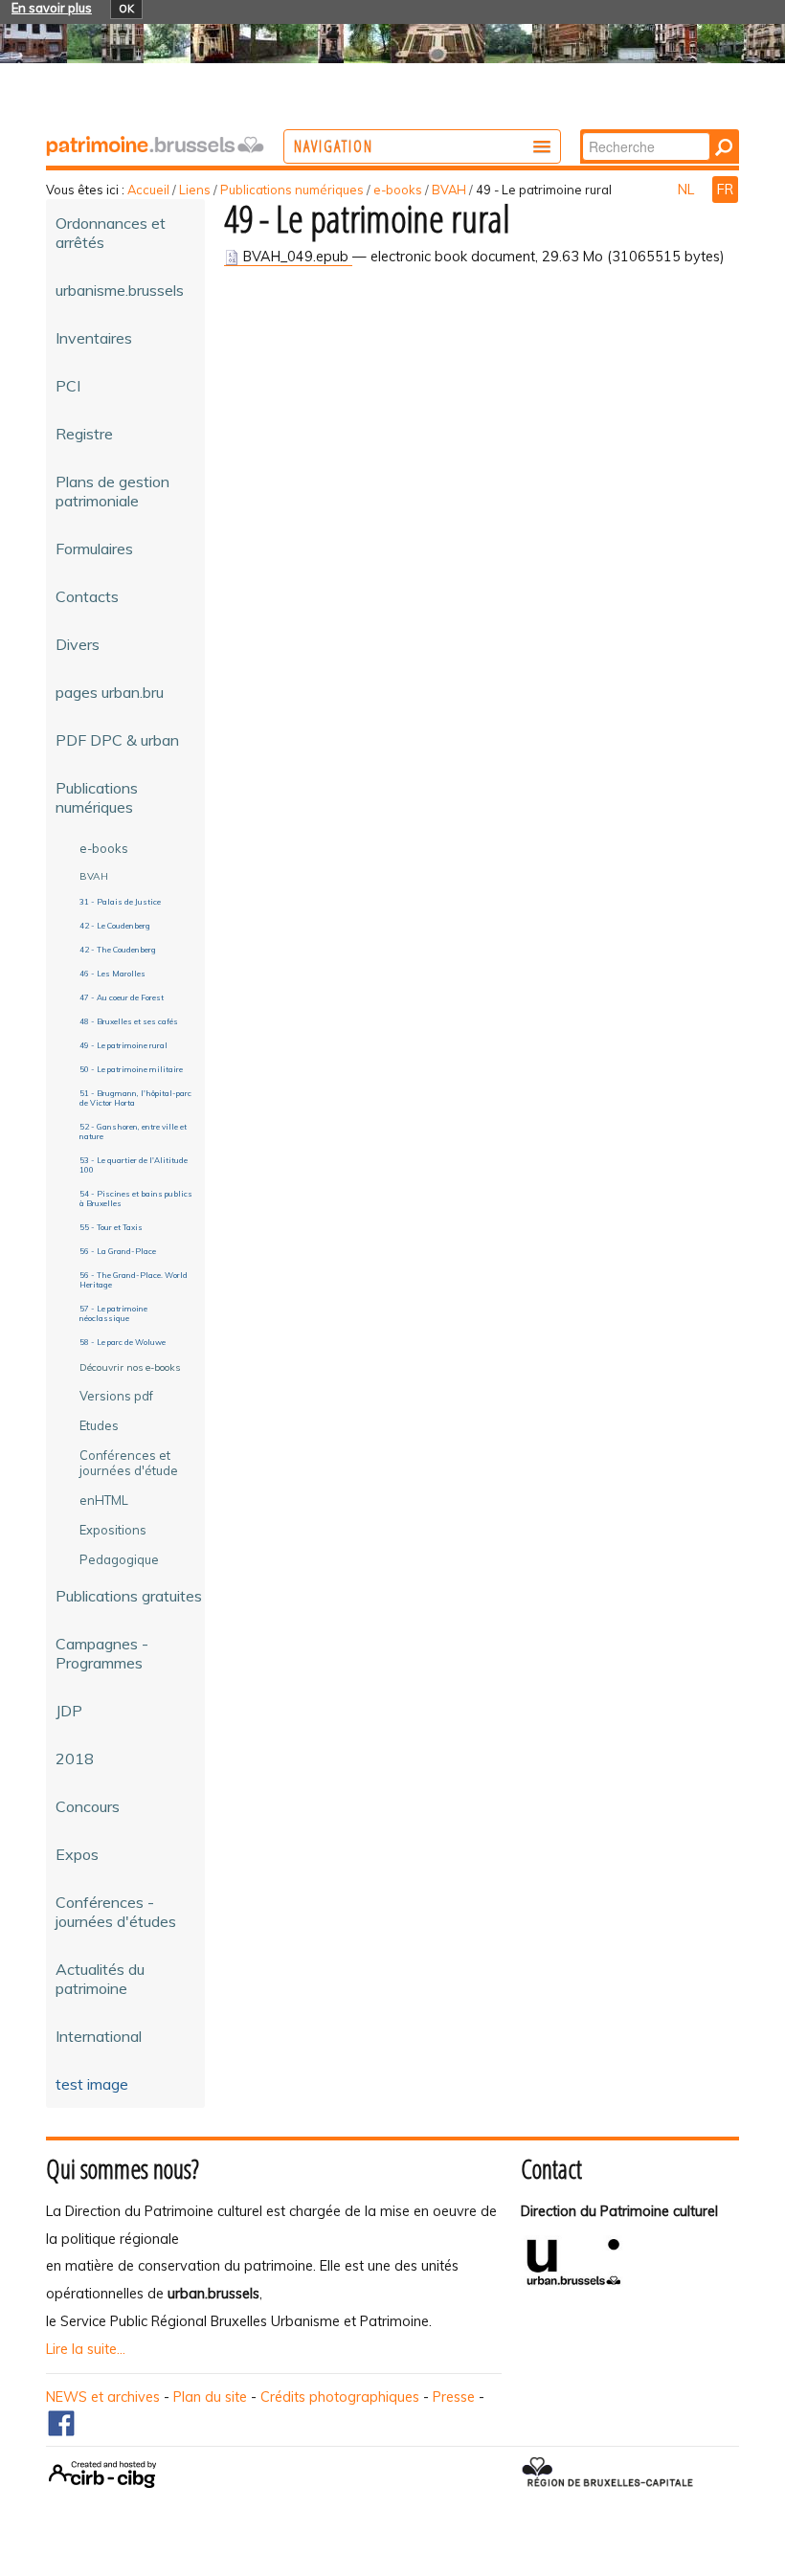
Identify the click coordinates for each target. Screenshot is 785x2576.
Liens (195, 190)
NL (688, 190)
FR (725, 190)
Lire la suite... (86, 2349)
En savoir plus (52, 8)
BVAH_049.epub (296, 257)
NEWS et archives (103, 2397)
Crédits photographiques (340, 2397)
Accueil (148, 190)
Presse (454, 2397)
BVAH (449, 190)
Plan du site (210, 2397)
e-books (398, 190)
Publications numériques (292, 190)
